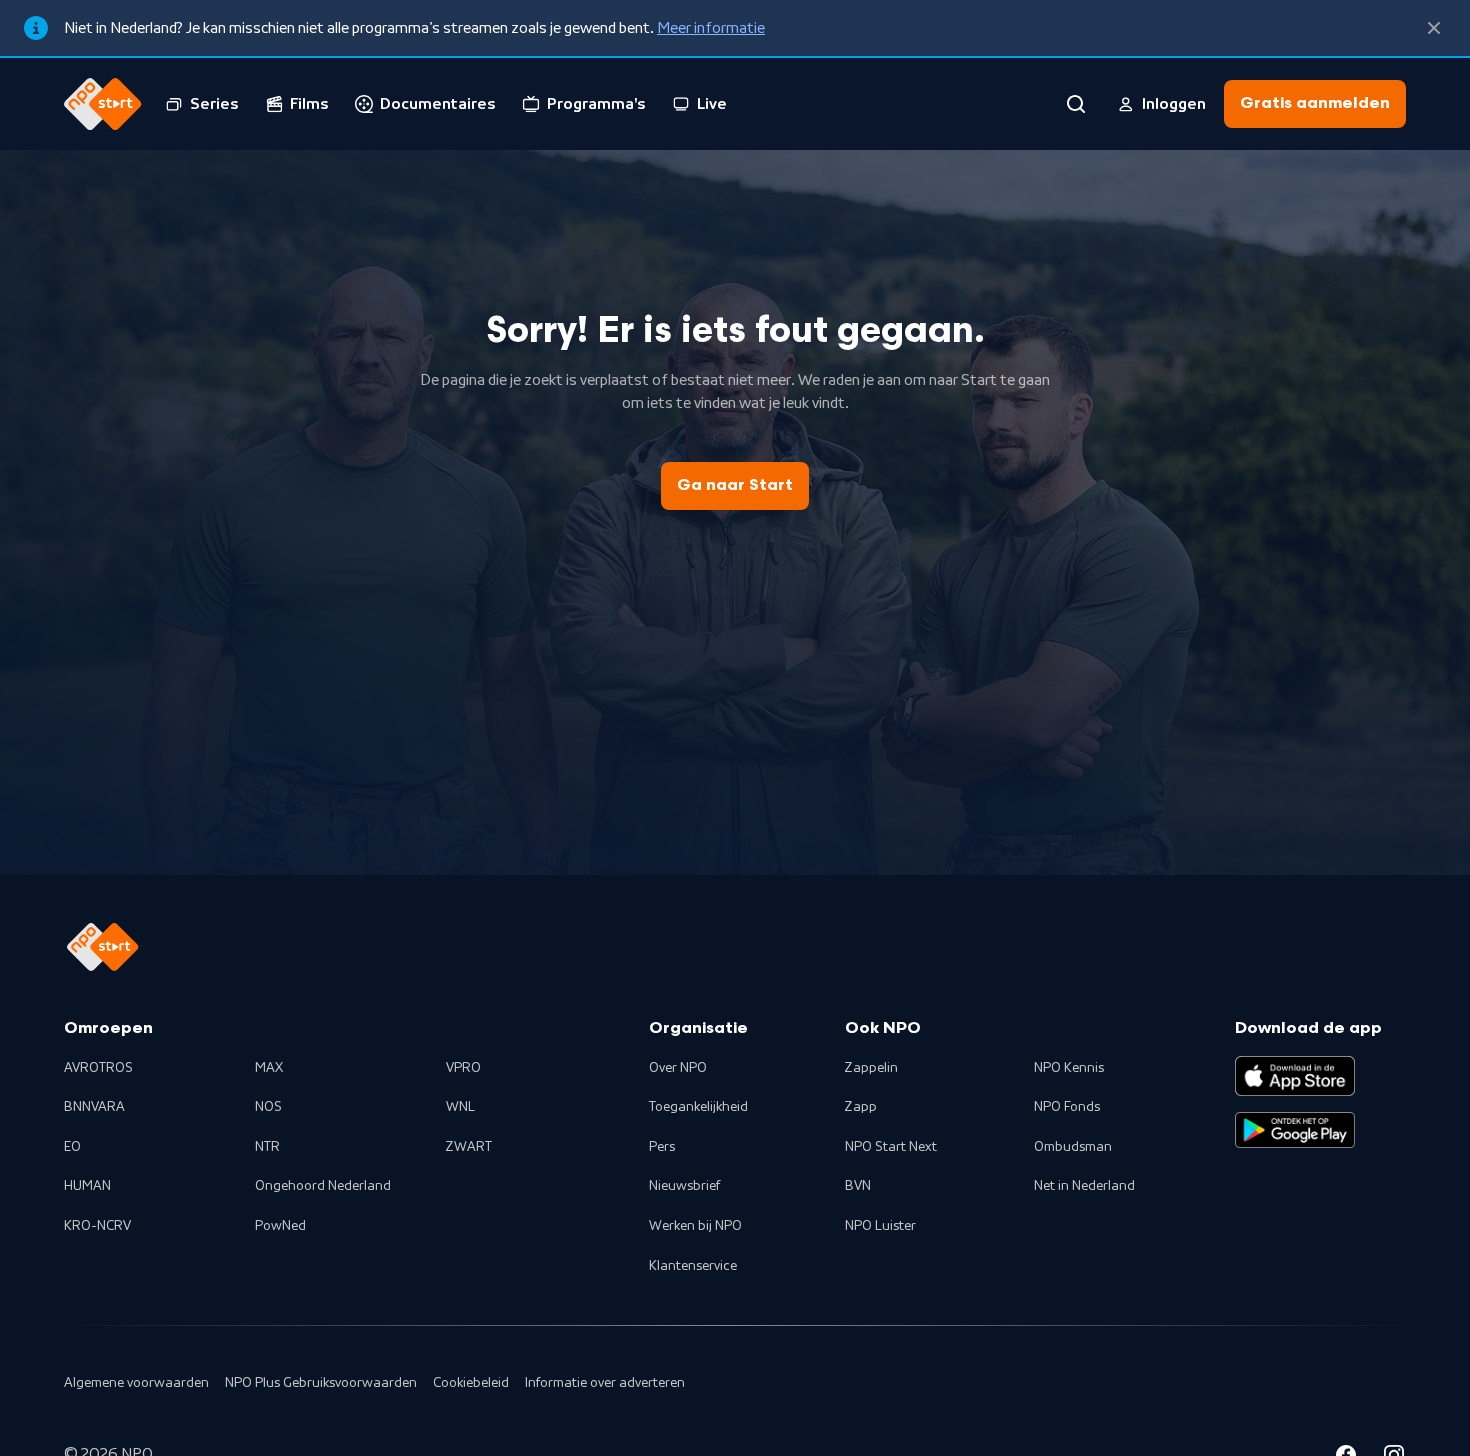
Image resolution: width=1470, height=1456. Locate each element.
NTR (267, 1147)
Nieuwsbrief (684, 1186)
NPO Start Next (891, 1147)
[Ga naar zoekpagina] (1076, 104)
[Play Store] (1295, 1130)
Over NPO (678, 1068)
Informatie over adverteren (605, 1383)
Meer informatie (711, 28)
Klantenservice (693, 1266)
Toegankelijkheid (698, 1107)
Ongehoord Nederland (323, 1186)
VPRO (463, 1068)
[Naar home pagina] (103, 104)
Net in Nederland (1084, 1186)
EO (72, 1147)
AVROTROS (98, 1068)
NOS (268, 1107)
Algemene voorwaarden (136, 1383)
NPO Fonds (1067, 1107)
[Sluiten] (1434, 28)
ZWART (469, 1147)
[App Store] (1295, 1076)
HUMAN (87, 1186)
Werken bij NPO (695, 1226)
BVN (858, 1186)
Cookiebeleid (471, 1383)
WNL (460, 1107)
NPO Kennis (1069, 1068)
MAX (269, 1068)
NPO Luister (880, 1226)
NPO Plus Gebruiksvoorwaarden (321, 1383)
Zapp (861, 1107)
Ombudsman (1073, 1147)
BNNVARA (94, 1107)
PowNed (280, 1226)
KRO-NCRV (97, 1226)
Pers (662, 1147)
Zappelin (871, 1068)
